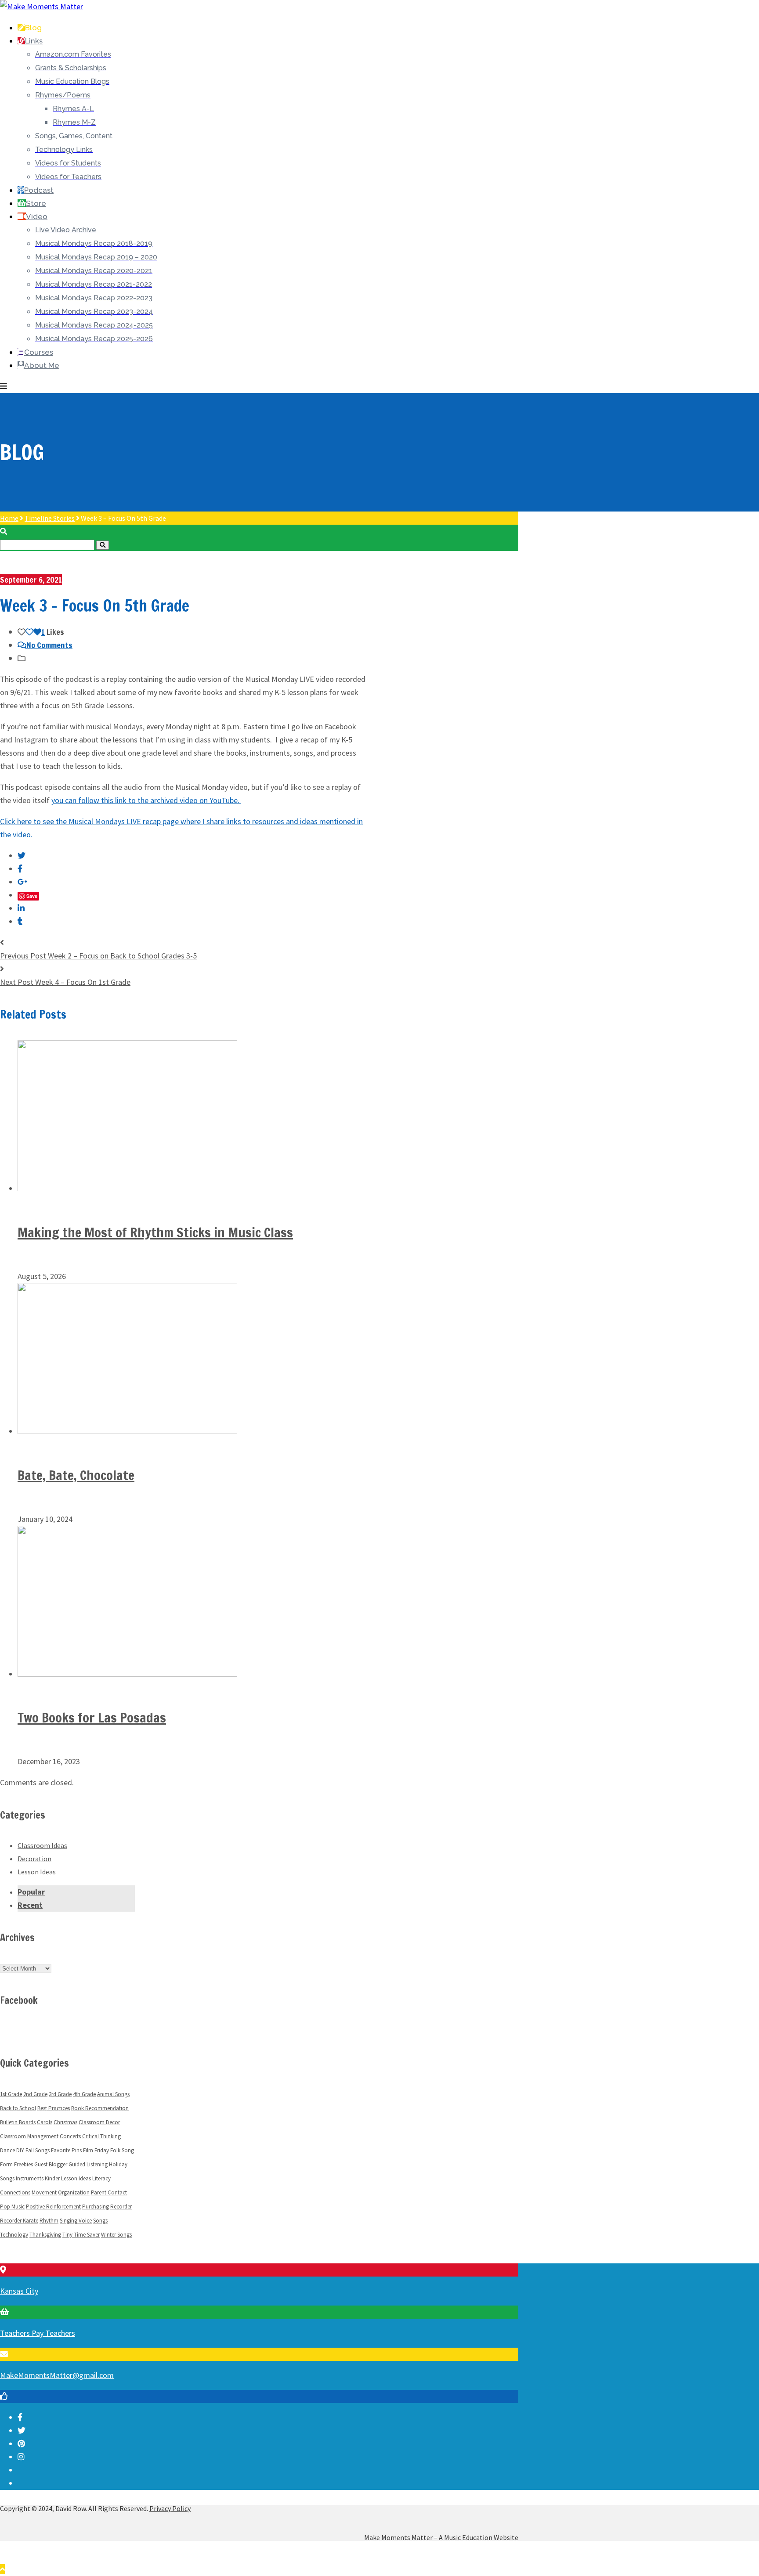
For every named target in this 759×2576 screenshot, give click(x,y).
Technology (14, 2235)
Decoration (34, 1859)
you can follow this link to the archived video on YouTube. (146, 800)
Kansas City (19, 2291)
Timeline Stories (50, 518)
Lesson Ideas (37, 1872)
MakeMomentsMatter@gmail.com (57, 2375)
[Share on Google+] (23, 882)
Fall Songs (38, 2150)
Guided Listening (88, 2164)
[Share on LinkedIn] (21, 908)
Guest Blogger (51, 2164)
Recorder (121, 2207)
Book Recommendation (100, 2108)
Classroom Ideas (42, 1845)
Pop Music (12, 2207)
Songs (100, 2221)
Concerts (70, 2136)
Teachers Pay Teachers (38, 2333)
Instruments (30, 2178)
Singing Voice (76, 2221)
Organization (74, 2192)
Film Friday (96, 2150)
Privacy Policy (170, 2508)
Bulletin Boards (18, 2122)
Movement (44, 2192)
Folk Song (122, 2150)
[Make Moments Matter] (42, 6)
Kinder (52, 2178)
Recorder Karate (19, 2221)
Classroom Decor (99, 2122)
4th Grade (84, 2094)
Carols (45, 2122)
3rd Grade (60, 2094)
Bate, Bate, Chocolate (76, 1475)
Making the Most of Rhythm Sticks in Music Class (155, 1232)
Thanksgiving (45, 2235)
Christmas (65, 2122)
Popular (31, 1892)
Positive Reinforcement (53, 2207)
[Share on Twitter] (22, 856)
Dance (7, 2150)
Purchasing (96, 2207)
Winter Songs (116, 2235)
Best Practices (54, 2108)
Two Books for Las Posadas (92, 1717)
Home (9, 518)
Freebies (23, 2164)
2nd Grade (35, 2094)
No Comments (49, 645)
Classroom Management (29, 2136)
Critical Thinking (101, 2136)
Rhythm (49, 2221)
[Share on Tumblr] (20, 921)
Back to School (18, 2108)
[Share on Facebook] (20, 869)
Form (6, 2164)
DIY (20, 2150)
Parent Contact (109, 2192)
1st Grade (11, 2094)
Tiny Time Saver (81, 2235)
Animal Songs (113, 2094)
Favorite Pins (66, 2150)
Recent (30, 1905)
